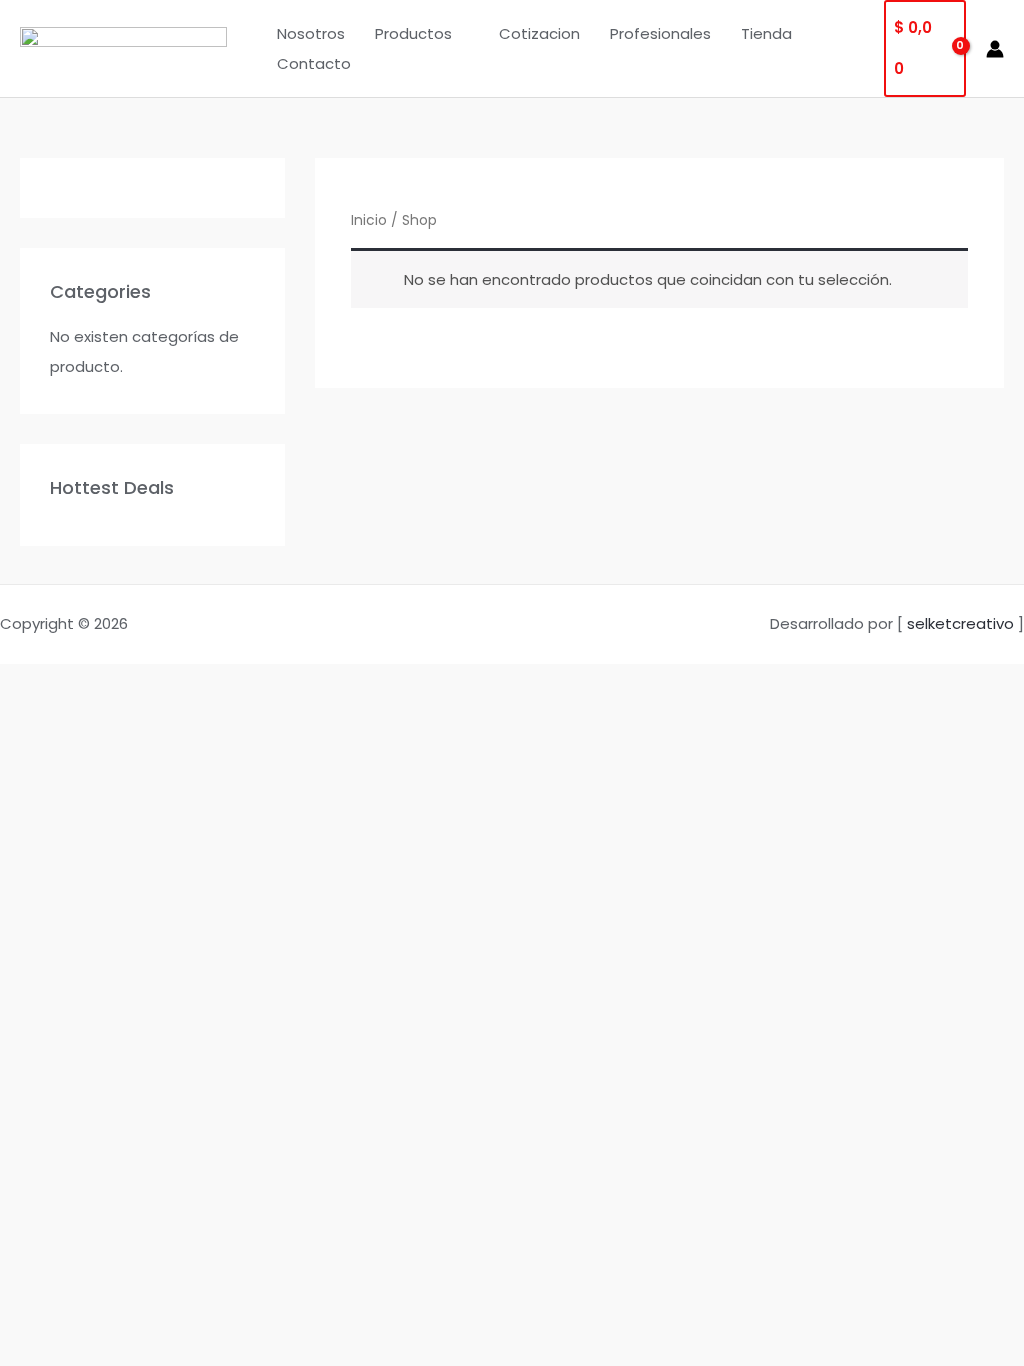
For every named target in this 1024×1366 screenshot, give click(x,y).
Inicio (369, 220)
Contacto (314, 63)
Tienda (766, 33)
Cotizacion (539, 33)
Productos (413, 33)
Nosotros (311, 33)
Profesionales (660, 33)
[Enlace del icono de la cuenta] (995, 49)
